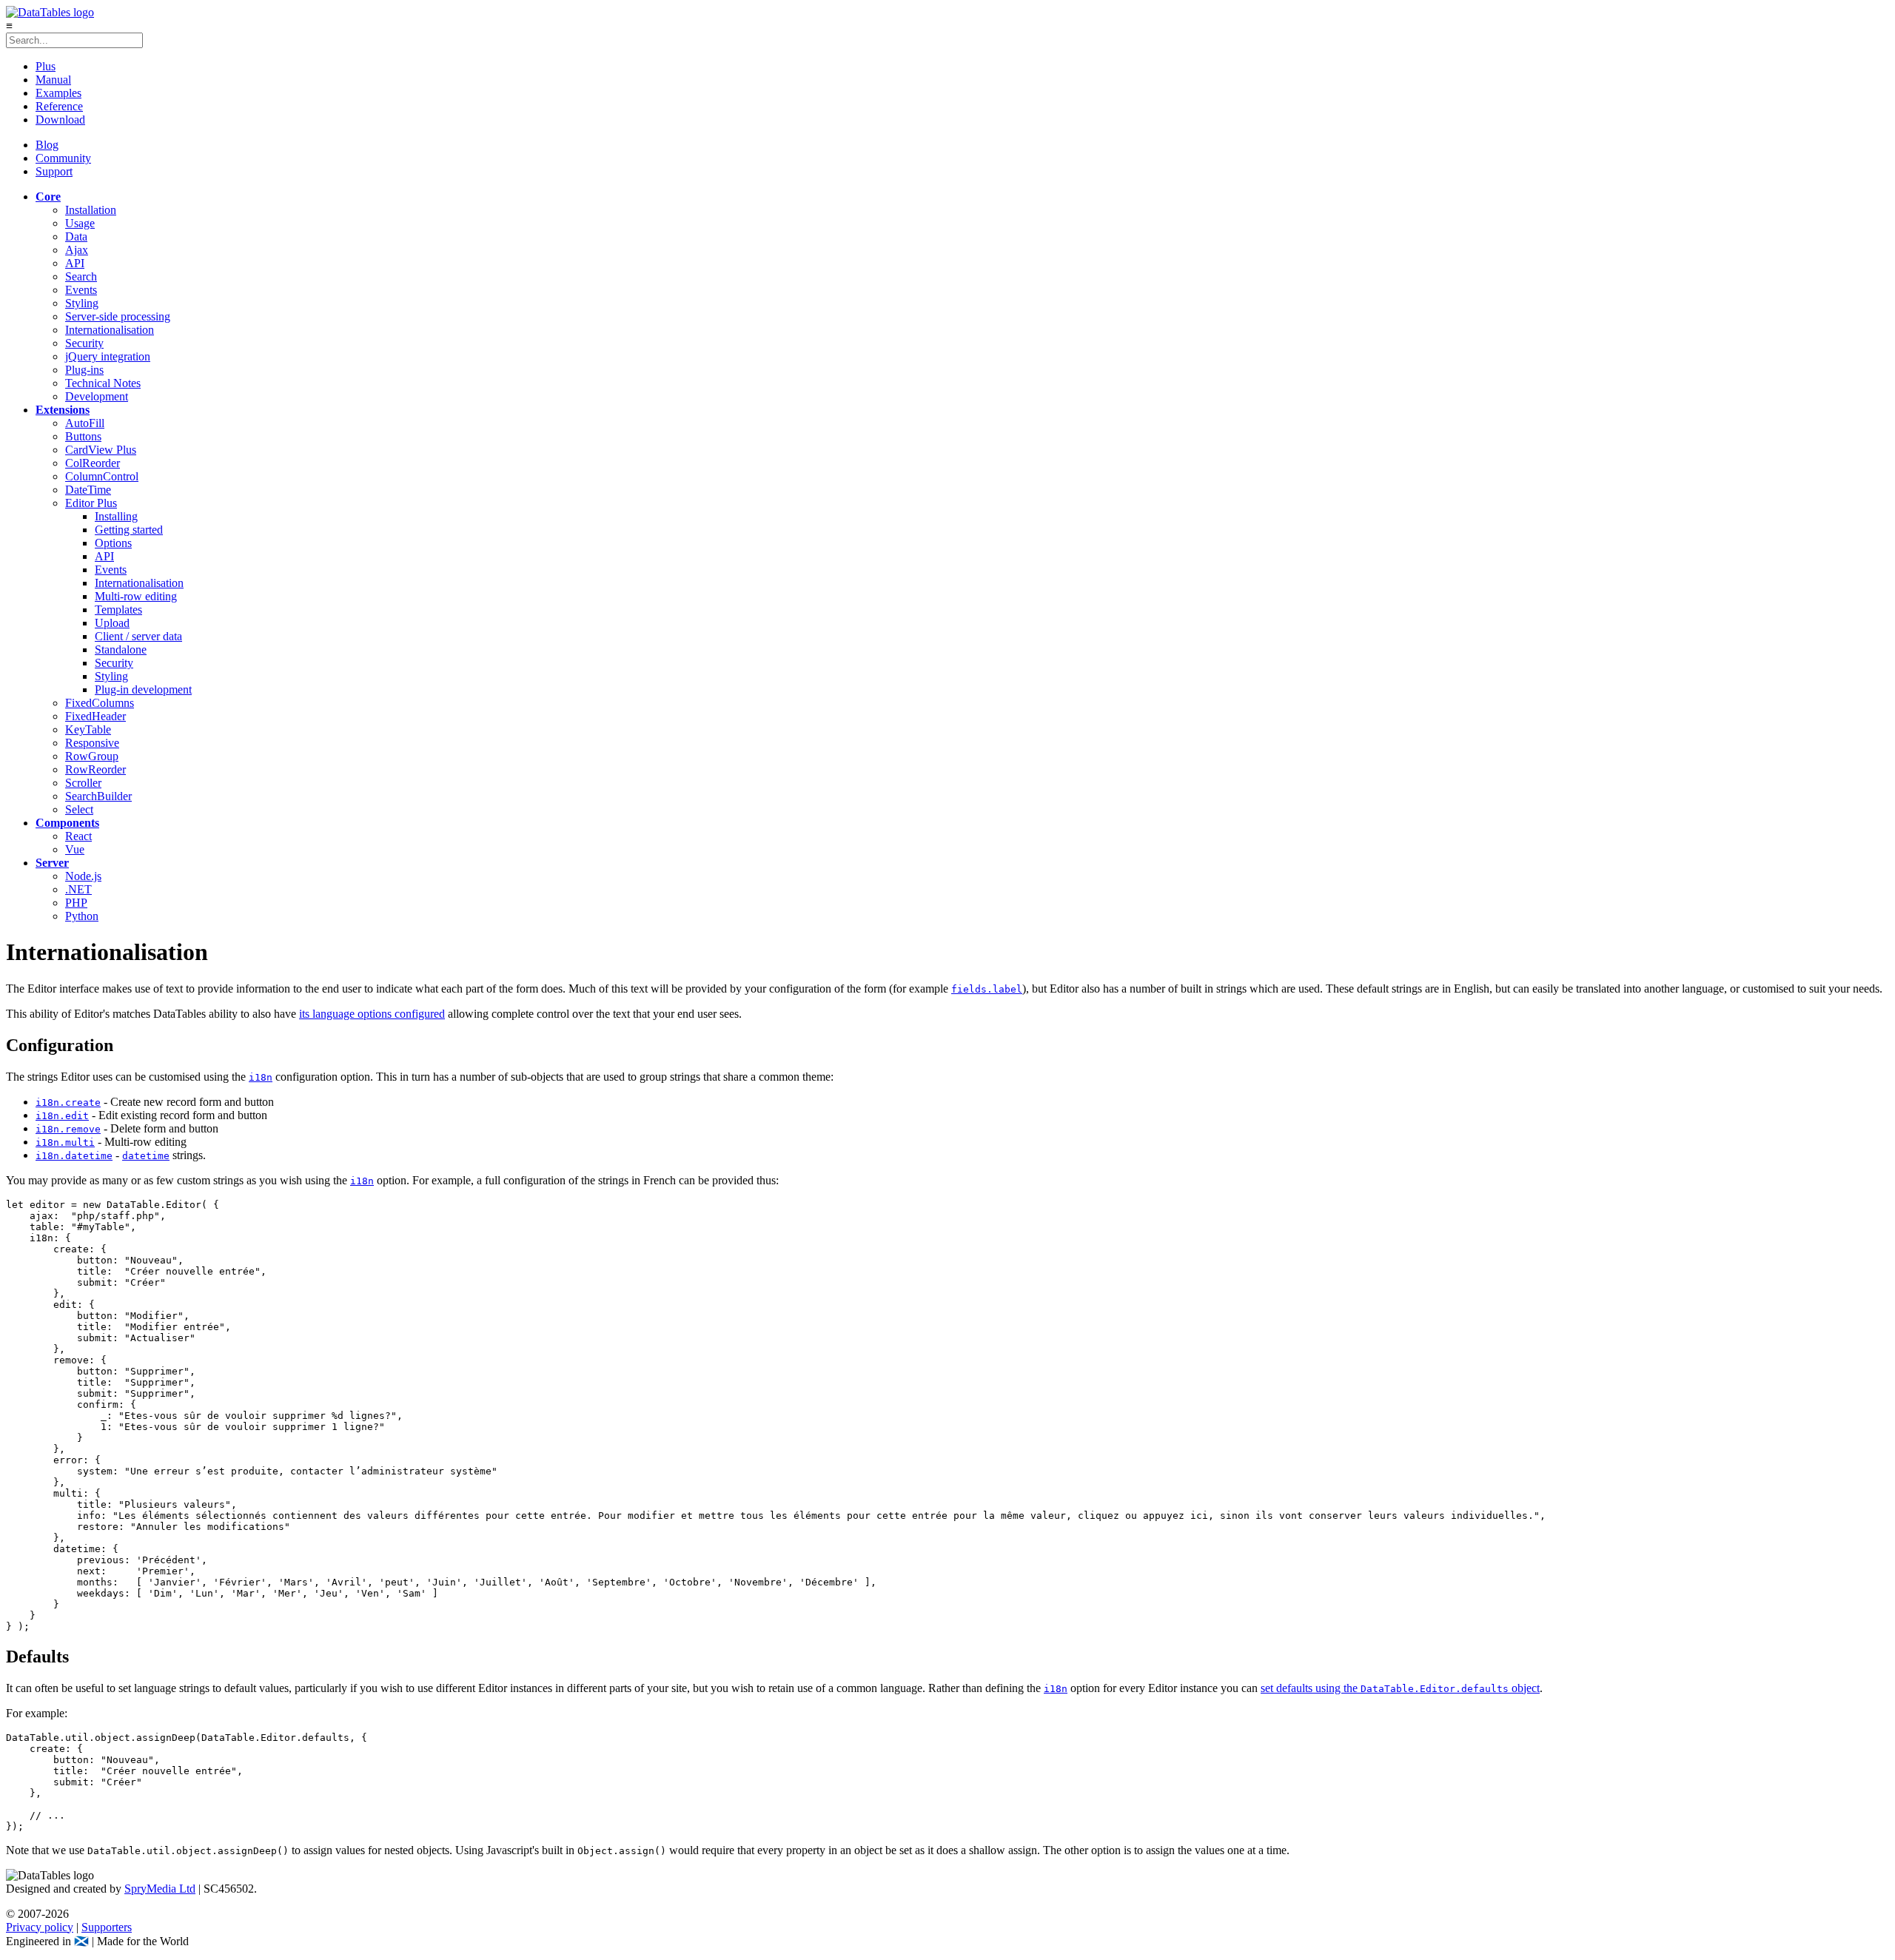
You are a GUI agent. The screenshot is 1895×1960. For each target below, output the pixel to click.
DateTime (88, 490)
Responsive (92, 743)
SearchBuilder (98, 796)
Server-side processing (118, 316)
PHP (76, 903)
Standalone (121, 650)
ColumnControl (102, 476)
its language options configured (372, 1014)
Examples (58, 93)
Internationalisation (110, 330)
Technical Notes (103, 383)
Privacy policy (40, 1927)
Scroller (83, 783)
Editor (91, 503)
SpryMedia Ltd (160, 1889)
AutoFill (85, 423)
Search (81, 276)
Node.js (83, 876)
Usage (80, 223)
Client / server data (138, 636)
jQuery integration (108, 356)
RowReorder (95, 769)
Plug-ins (84, 370)
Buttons (83, 436)
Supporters (107, 1927)
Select (79, 809)
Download (60, 120)
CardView (101, 450)
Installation (91, 210)
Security (84, 343)
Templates (118, 610)
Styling (82, 303)
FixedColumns (100, 703)
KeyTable (88, 729)
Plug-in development (143, 689)
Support (54, 171)
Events (81, 290)
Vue (75, 849)
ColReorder (93, 463)
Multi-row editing (136, 596)
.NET (78, 889)
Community (63, 158)
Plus (46, 66)
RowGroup (92, 756)
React (78, 836)
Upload (112, 623)
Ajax (77, 250)
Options (113, 543)
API (75, 263)
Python (82, 916)
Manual (53, 80)
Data (76, 236)
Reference (59, 106)
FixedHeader (95, 716)
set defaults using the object (1400, 1688)
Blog (47, 145)
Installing (116, 516)
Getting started (129, 530)
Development (97, 396)
